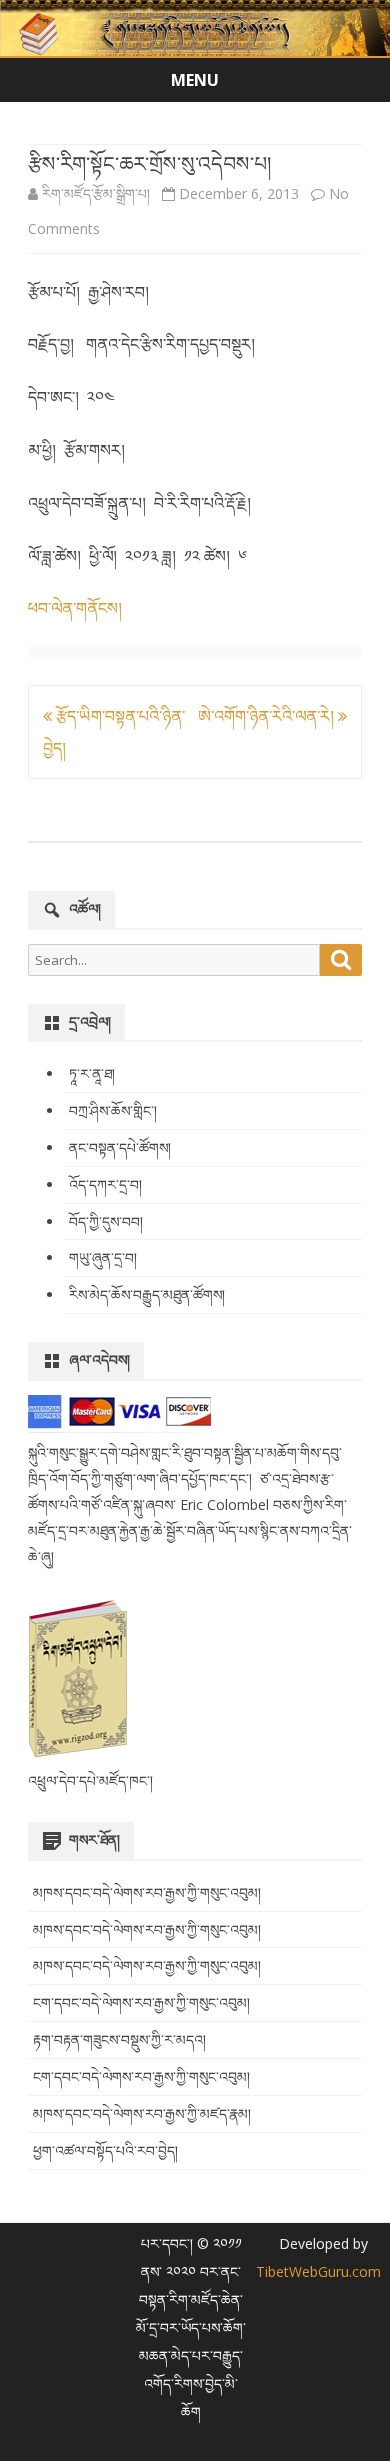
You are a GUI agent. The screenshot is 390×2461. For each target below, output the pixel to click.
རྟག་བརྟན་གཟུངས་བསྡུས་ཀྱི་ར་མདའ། (119, 2039)
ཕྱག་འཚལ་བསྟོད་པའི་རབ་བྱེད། (105, 2150)
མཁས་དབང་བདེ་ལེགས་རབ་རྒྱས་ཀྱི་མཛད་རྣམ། (142, 2113)
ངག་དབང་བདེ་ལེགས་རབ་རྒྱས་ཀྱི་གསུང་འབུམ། (141, 2002)
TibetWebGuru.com (318, 2271)
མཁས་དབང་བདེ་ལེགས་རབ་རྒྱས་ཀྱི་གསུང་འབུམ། (147, 1892)
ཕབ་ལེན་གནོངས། (75, 608)
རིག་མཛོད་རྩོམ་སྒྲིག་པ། (96, 193)
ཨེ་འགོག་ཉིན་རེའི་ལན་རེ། (268, 716)
